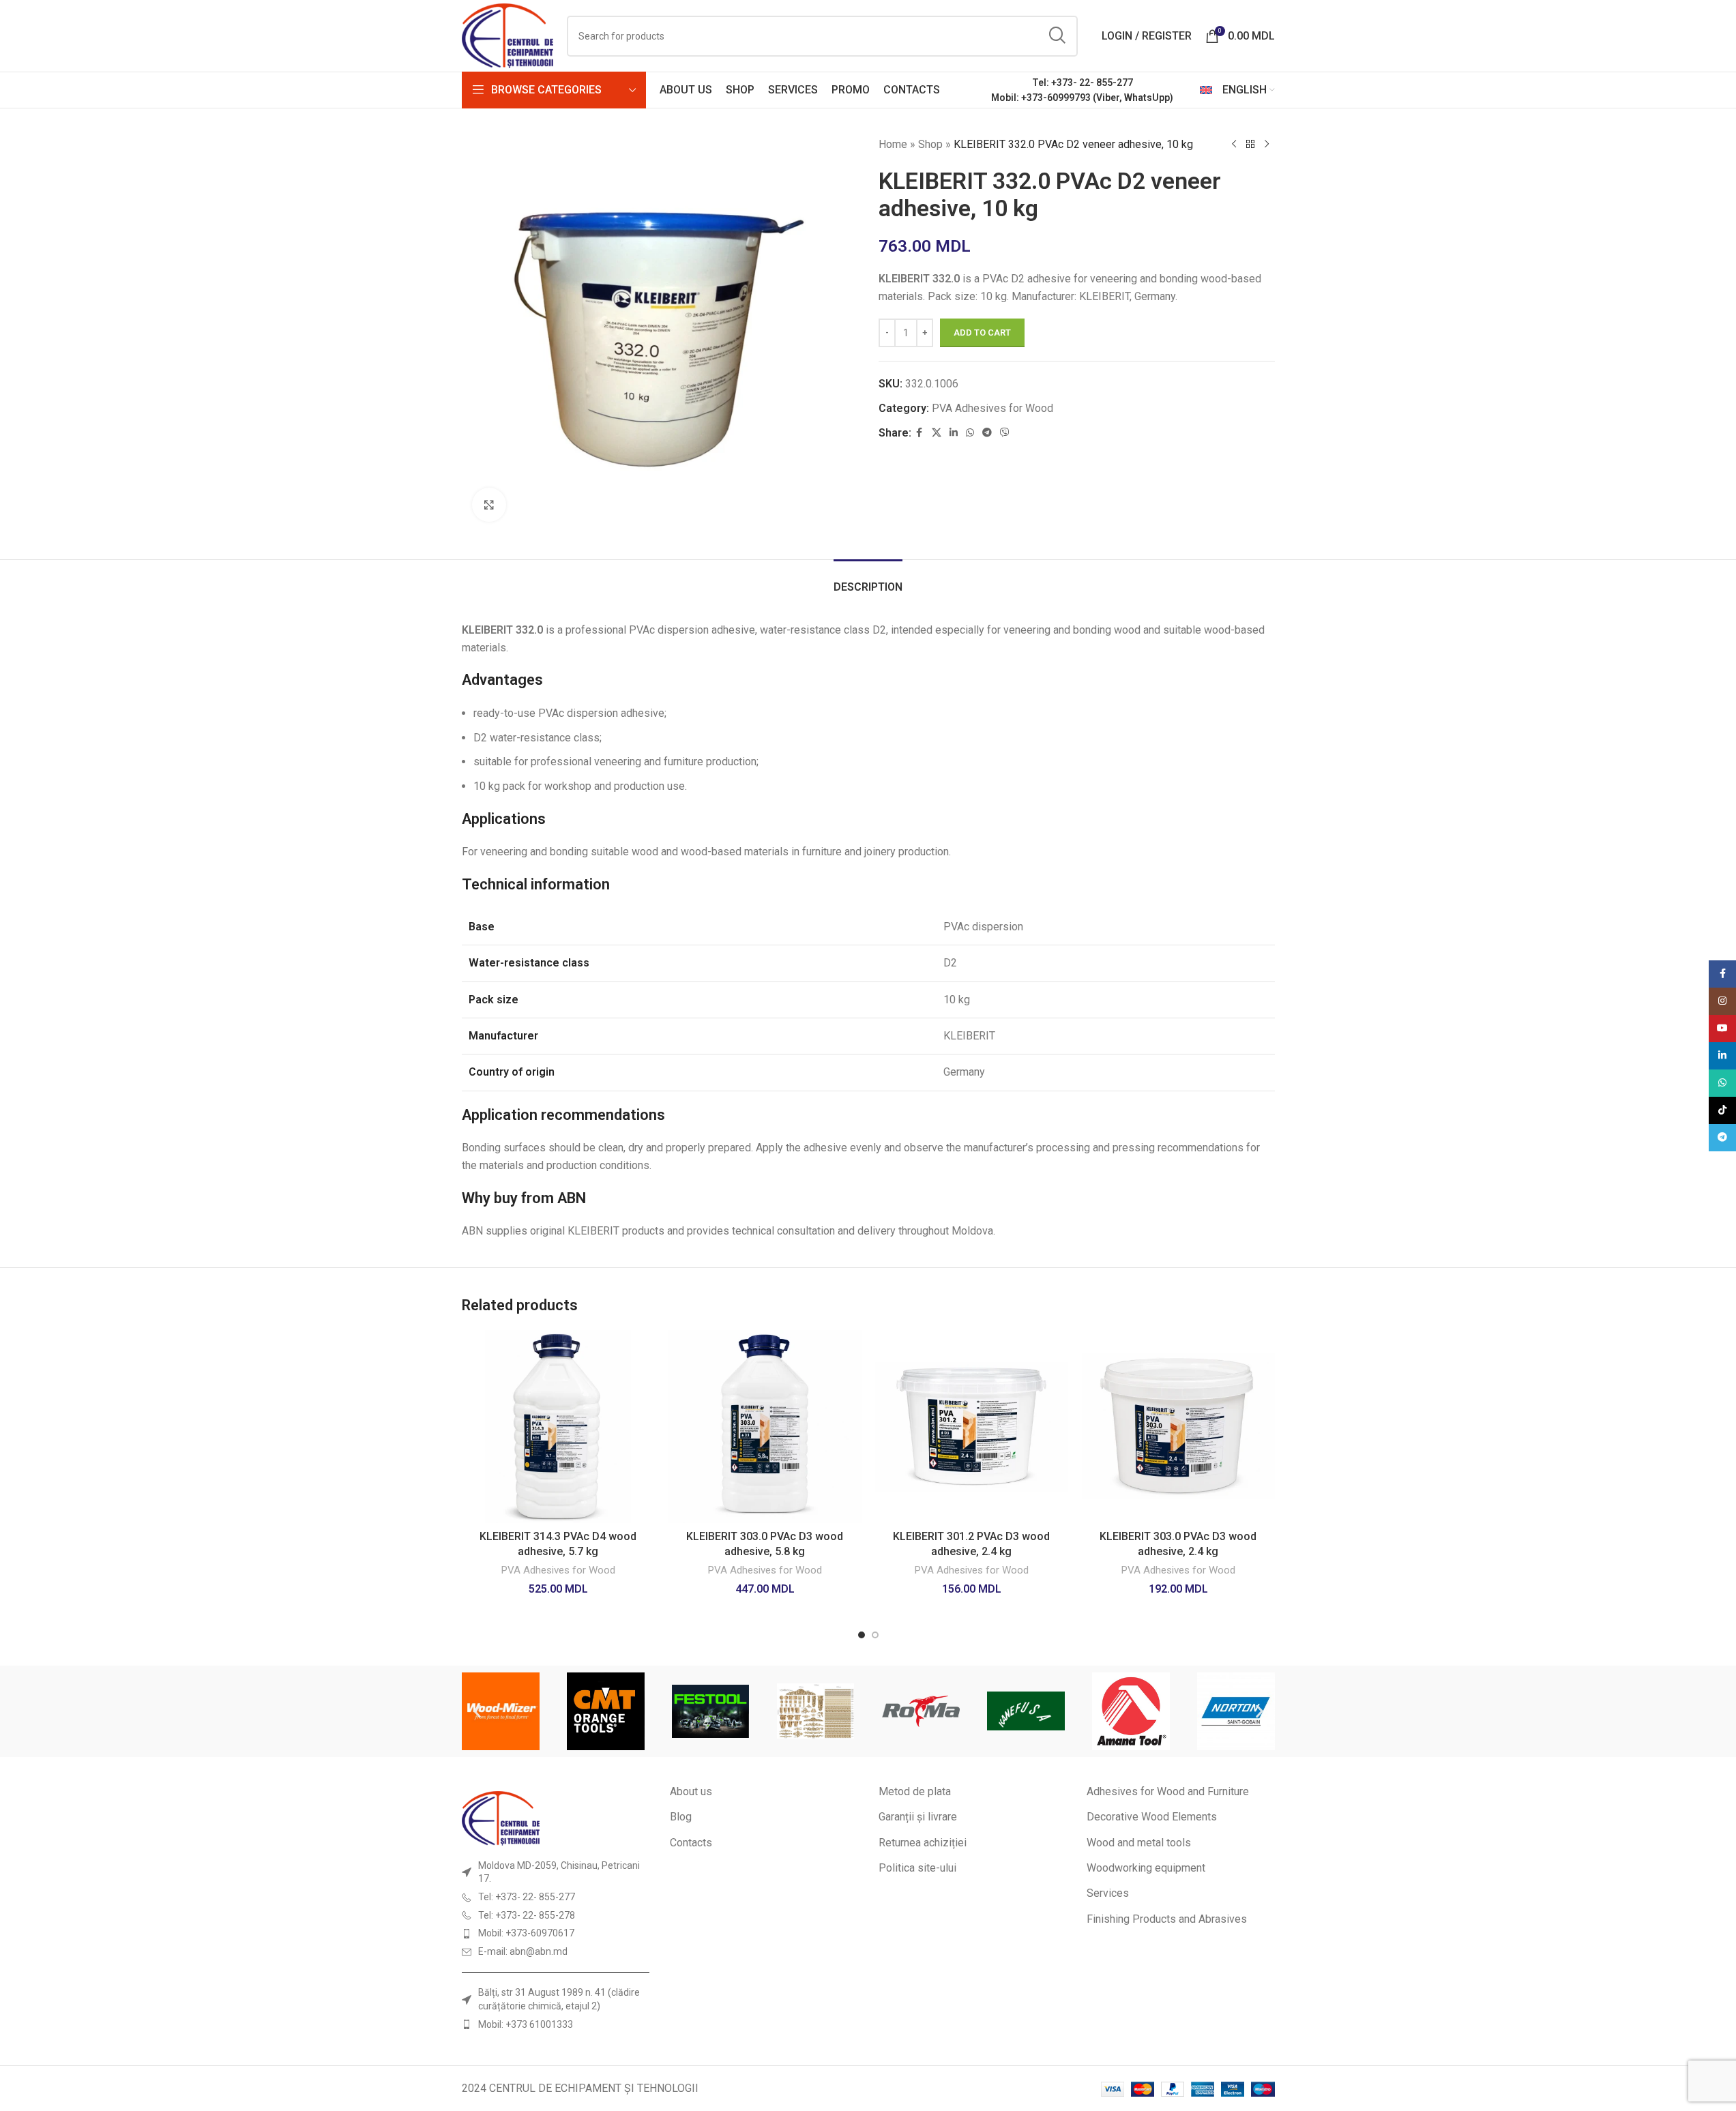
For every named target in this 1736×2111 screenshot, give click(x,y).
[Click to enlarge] (489, 505)
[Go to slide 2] (875, 1635)
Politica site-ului (917, 1868)
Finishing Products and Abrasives (1167, 1919)
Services (1108, 1893)
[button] (477, 1711)
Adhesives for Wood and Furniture (1168, 1791)
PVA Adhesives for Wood (992, 408)
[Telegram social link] (987, 433)
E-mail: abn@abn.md (523, 1951)
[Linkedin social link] (954, 433)
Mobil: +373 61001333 (526, 2024)
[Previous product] (1234, 145)
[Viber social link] (1005, 433)
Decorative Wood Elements (1152, 1817)
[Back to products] (1250, 145)
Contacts (691, 1843)
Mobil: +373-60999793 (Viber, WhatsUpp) (1082, 98)
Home (893, 144)
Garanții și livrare (918, 1817)
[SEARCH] (1057, 36)
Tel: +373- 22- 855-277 (1083, 83)
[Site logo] (508, 35)
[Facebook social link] (920, 433)
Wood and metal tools (1139, 1843)
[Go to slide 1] (862, 1635)
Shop (930, 144)
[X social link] (937, 433)
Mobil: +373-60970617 (526, 1933)
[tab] (868, 580)
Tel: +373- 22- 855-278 (527, 1915)
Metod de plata (915, 1791)
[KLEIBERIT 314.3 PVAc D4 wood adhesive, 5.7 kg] (558, 1427)
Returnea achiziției (923, 1843)
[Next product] (1267, 145)
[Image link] (501, 1817)
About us (691, 1791)
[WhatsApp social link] (970, 433)
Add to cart (982, 333)
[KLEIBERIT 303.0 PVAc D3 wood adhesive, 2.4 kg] (1178, 1427)
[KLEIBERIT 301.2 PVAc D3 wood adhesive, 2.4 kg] (972, 1427)
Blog (681, 1817)
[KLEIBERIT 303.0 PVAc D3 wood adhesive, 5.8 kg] (765, 1427)
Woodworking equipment (1146, 1868)
